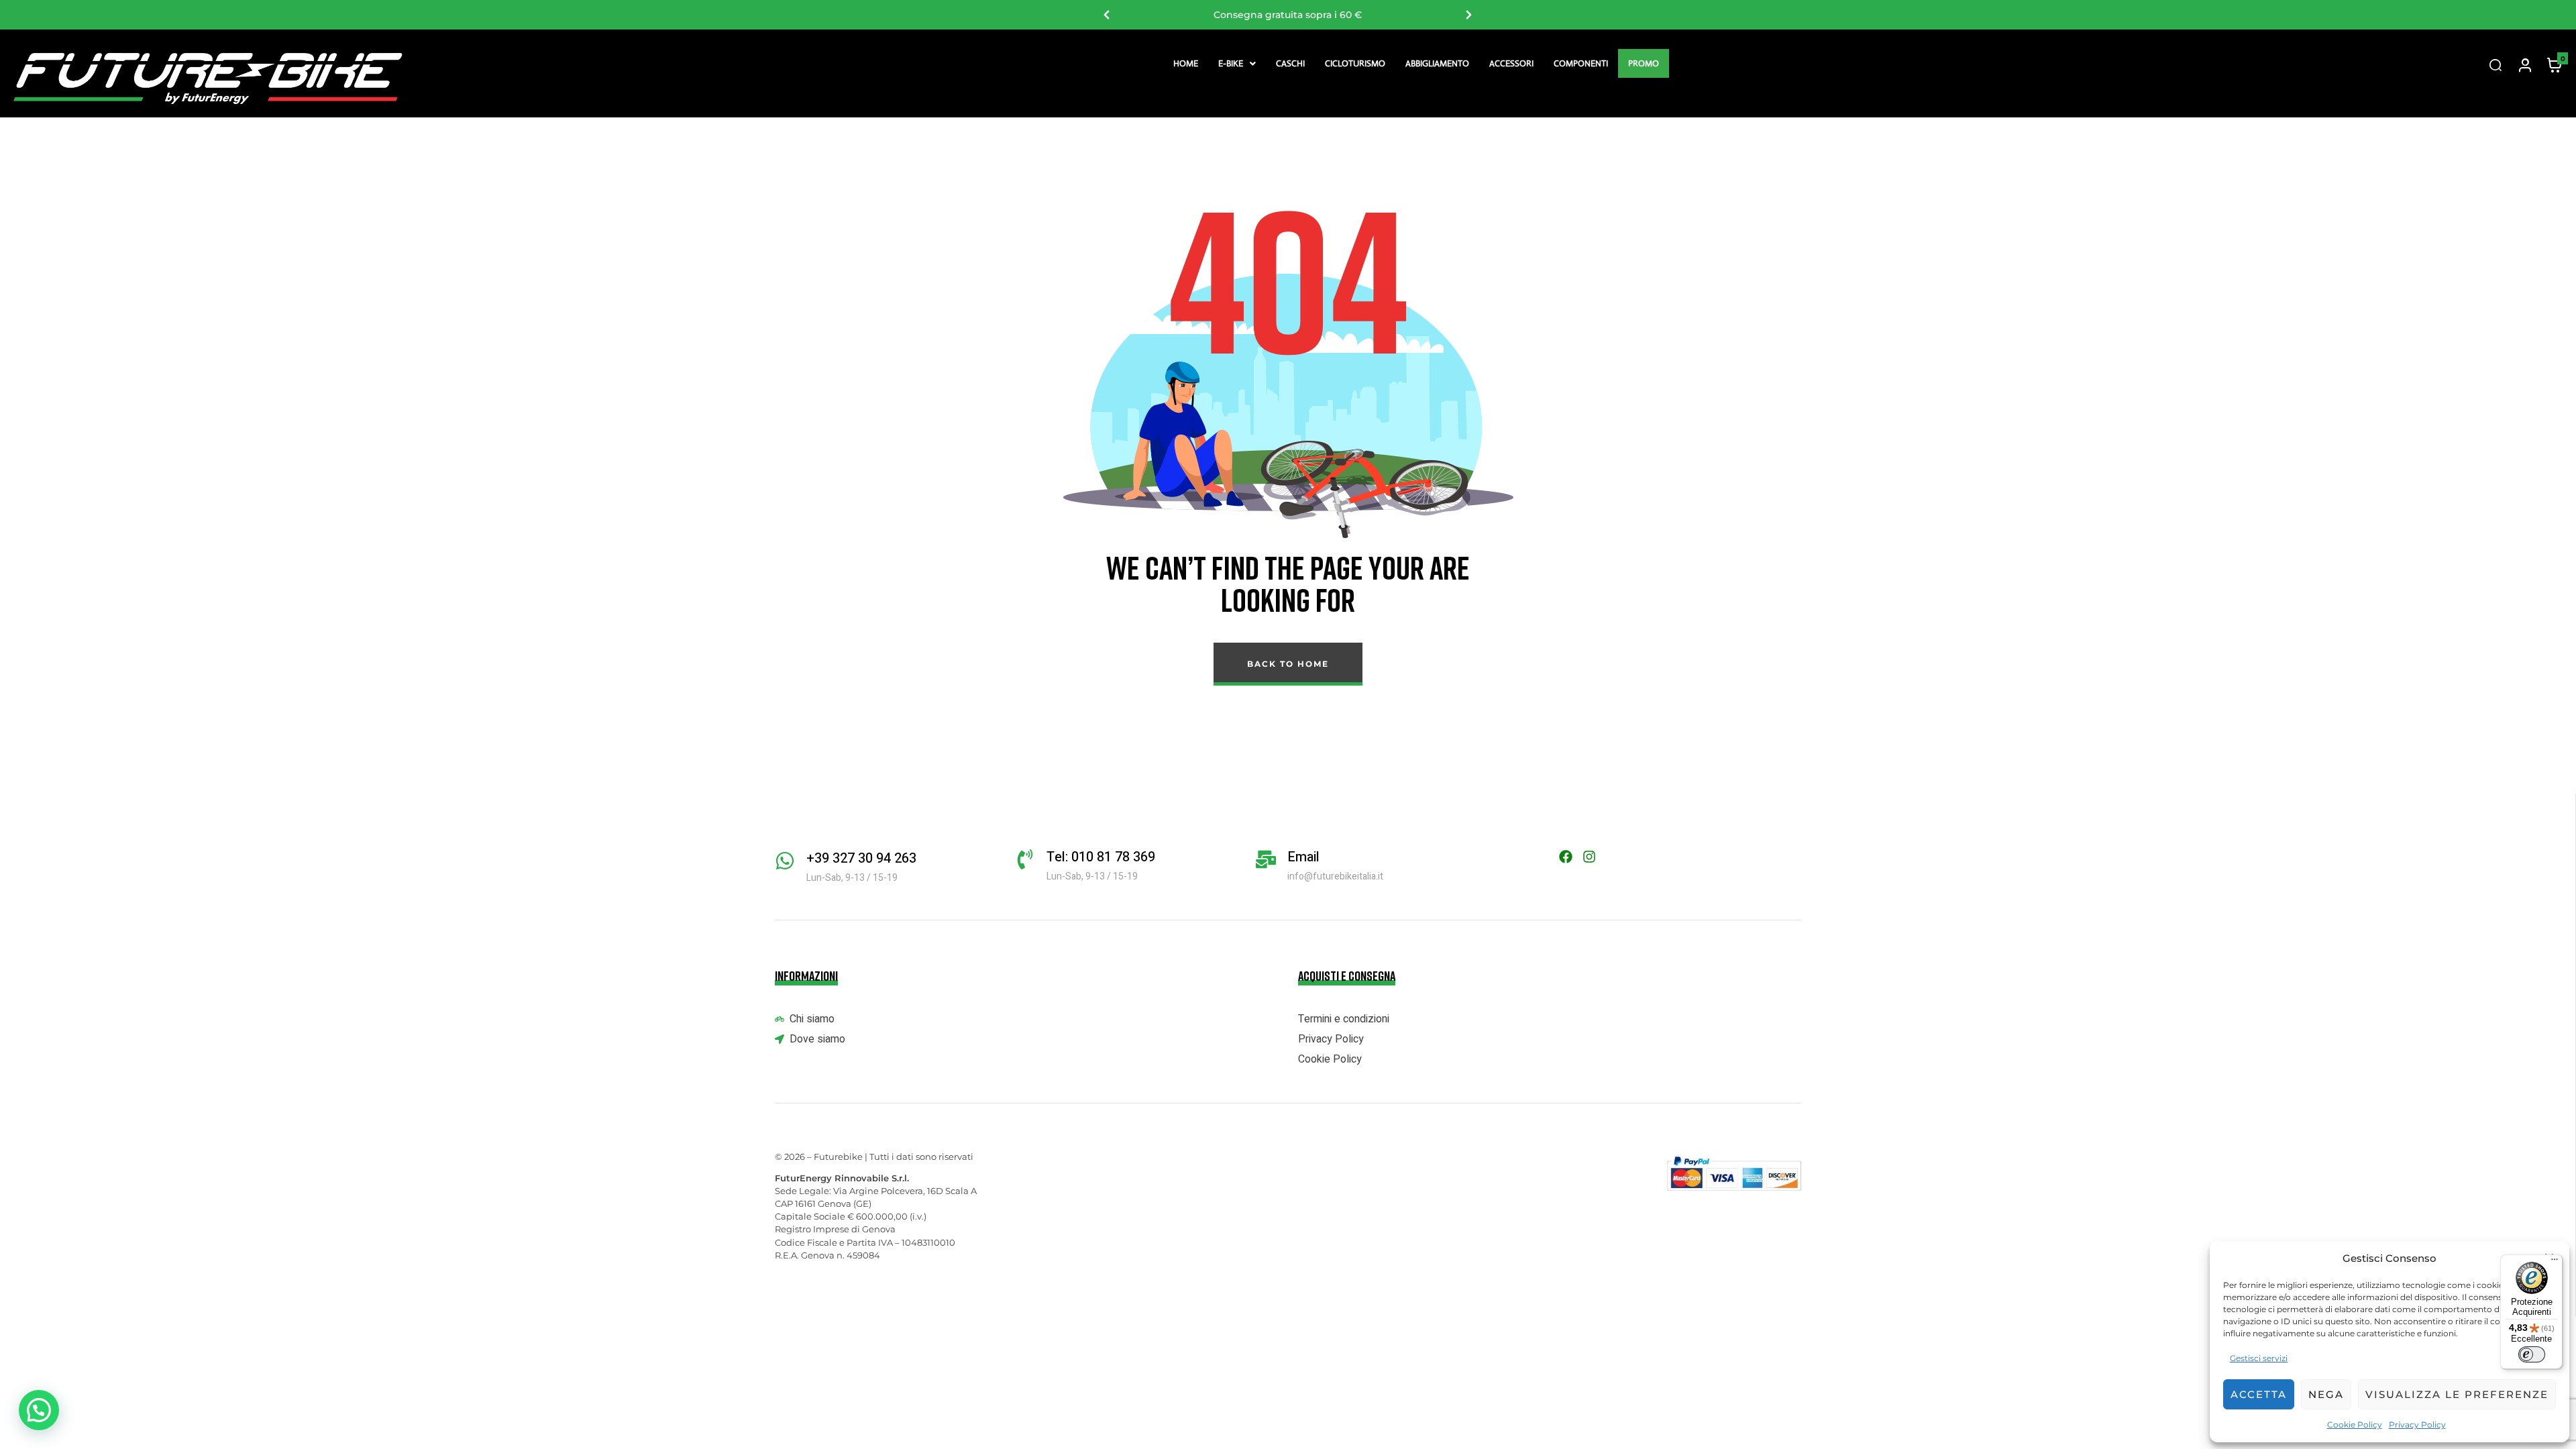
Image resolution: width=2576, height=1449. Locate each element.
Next (1469, 15)
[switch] (2532, 1354)
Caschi (1290, 63)
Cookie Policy (2355, 1425)
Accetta (2259, 1394)
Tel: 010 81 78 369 (1101, 857)
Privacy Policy (2417, 1425)
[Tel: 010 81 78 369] (1025, 859)
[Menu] (2555, 1263)
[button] (1237, 63)
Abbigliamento (1437, 63)
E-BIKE (1231, 63)
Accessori (1511, 63)
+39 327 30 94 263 (861, 858)
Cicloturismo (1355, 63)
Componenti (1581, 63)
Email (1303, 857)
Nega (2326, 1394)
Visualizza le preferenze (2457, 1394)
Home (1186, 63)
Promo (1644, 63)
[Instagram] (1589, 857)
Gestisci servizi (2259, 1358)
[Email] (1266, 859)
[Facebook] (1566, 857)
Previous (1107, 15)
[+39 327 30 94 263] (785, 861)
